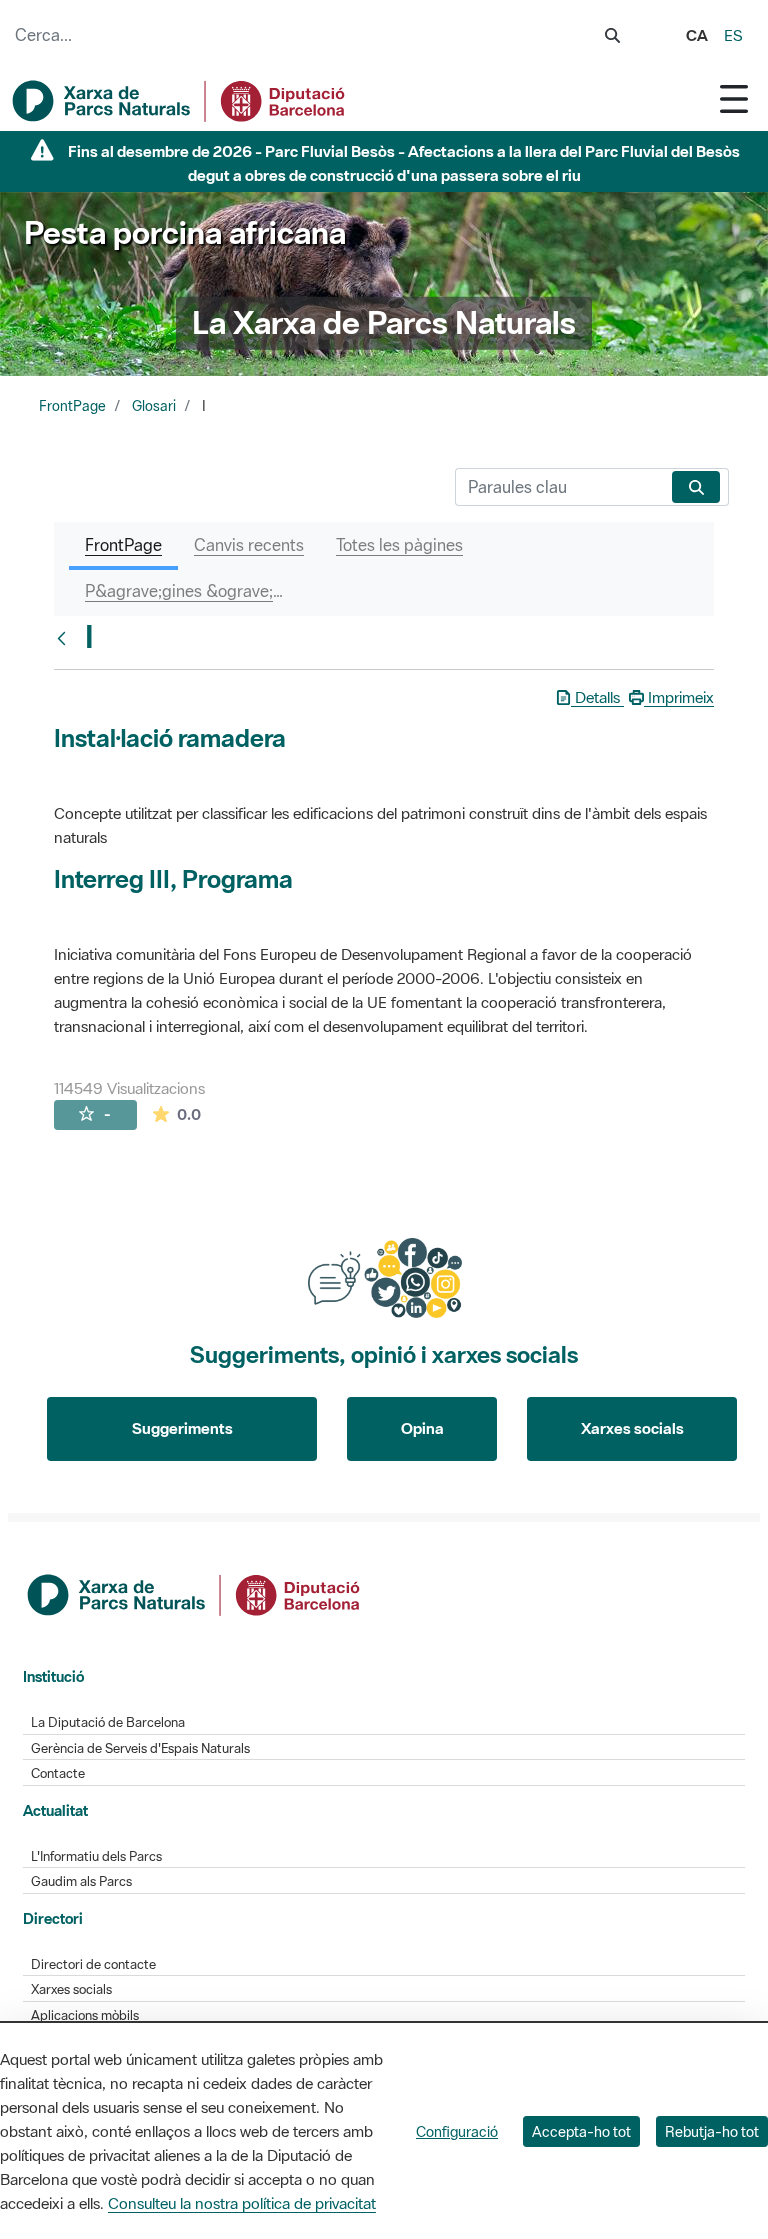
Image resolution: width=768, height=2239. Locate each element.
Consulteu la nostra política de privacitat (242, 2203)
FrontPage (72, 406)
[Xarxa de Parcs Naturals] (180, 101)
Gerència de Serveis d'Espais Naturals (140, 1748)
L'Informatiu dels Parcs (96, 1856)
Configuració (457, 2131)
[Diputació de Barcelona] (195, 1593)
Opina (422, 1428)
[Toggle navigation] (734, 98)
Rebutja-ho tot (712, 2131)
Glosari (154, 406)
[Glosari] (66, 638)
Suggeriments (182, 1428)
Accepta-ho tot (581, 2131)
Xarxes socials (632, 1428)
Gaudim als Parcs (81, 1881)
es (733, 35)
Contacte (58, 1773)
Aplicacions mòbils (85, 2015)
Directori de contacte (93, 1964)
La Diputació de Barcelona (108, 1722)
